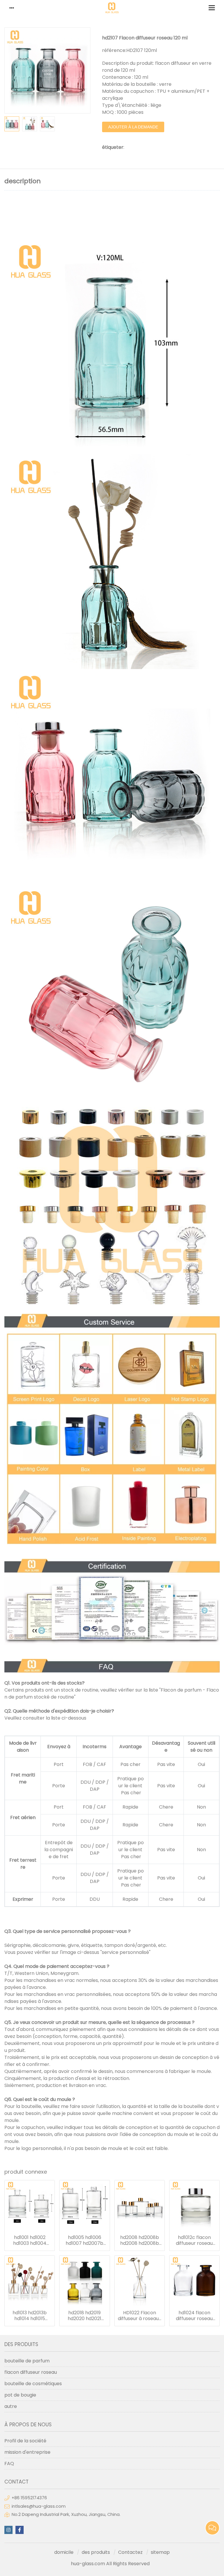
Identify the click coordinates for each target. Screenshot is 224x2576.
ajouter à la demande (133, 127)
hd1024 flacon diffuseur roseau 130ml (194, 2316)
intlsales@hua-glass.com (39, 2506)
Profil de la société (25, 2441)
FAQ (9, 2464)
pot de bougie (20, 2395)
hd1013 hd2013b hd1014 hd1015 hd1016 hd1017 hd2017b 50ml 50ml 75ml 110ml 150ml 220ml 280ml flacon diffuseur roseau (30, 2316)
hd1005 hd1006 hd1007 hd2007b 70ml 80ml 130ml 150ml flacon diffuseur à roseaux (85, 2240)
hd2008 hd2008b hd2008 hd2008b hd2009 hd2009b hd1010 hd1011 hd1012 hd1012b (140, 2240)
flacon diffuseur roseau (31, 2372)
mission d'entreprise (27, 2452)
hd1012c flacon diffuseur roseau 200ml (194, 2240)
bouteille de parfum (27, 2361)
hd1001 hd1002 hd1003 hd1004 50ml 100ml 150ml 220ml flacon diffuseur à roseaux (30, 2240)
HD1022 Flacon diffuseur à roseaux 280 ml (139, 2316)
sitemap (160, 2552)
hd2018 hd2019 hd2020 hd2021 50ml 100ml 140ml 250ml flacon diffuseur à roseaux (85, 2316)
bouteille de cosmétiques (33, 2384)
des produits (96, 2552)
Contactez (130, 2552)
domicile (64, 2552)
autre (11, 2406)
